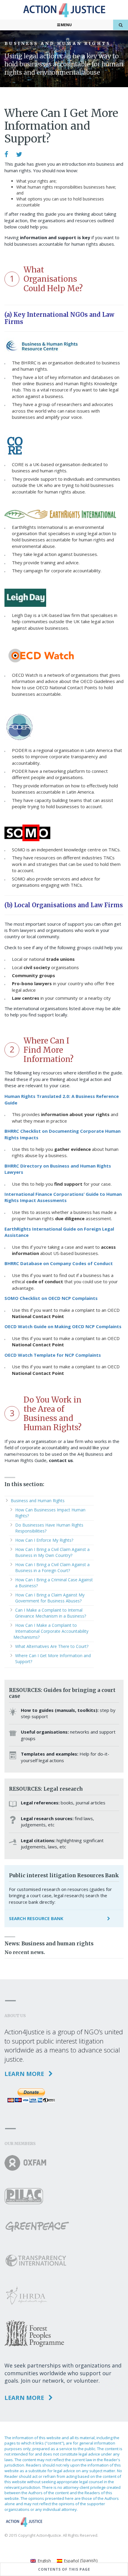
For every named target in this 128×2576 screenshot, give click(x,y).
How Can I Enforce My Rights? (44, 1540)
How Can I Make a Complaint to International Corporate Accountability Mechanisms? (51, 1631)
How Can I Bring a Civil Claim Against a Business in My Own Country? (52, 1552)
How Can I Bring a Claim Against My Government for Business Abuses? (50, 1598)
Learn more (25, 2074)
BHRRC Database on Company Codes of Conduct (59, 1263)
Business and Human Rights (38, 1501)
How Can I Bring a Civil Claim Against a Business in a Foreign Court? (52, 1567)
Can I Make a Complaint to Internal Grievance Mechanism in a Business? (51, 1613)
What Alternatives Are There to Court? (52, 1646)
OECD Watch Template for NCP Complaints (53, 1355)
